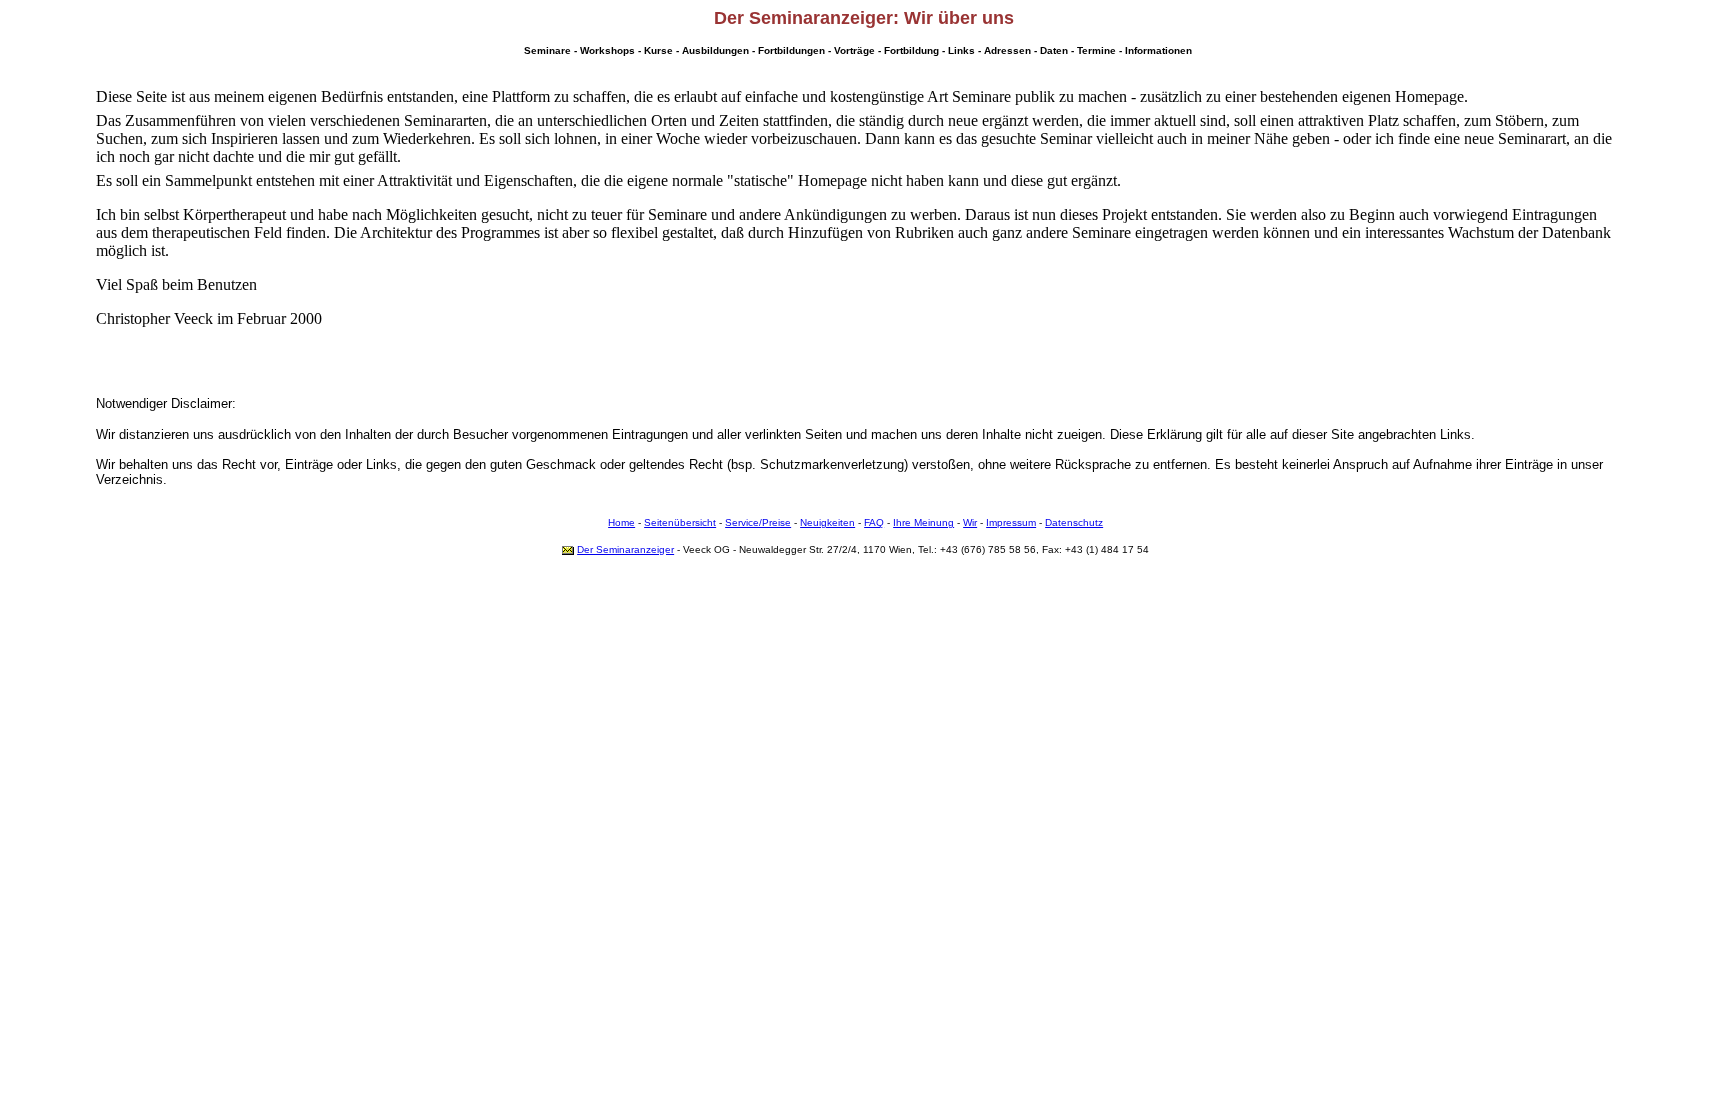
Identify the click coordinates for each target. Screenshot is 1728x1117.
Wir (970, 522)
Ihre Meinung (923, 522)
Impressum (1011, 522)
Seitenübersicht (680, 522)
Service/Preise (758, 522)
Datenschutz (1074, 522)
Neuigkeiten (827, 522)
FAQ (874, 522)
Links (961, 50)
